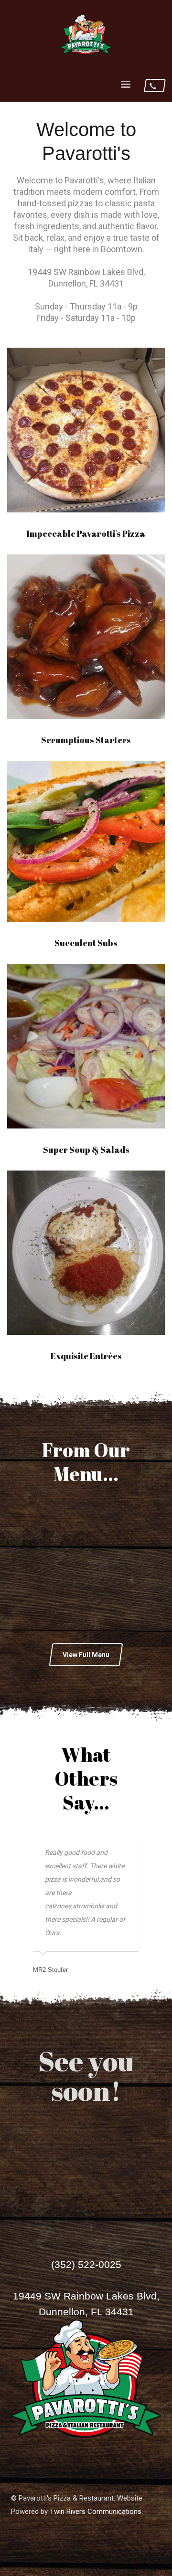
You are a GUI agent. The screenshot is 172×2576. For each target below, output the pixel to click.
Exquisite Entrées (86, 1356)
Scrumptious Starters (86, 740)
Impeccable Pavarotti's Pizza (86, 533)
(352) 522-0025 (86, 2264)
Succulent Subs (86, 943)
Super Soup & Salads (86, 1150)
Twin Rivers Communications (96, 2512)
